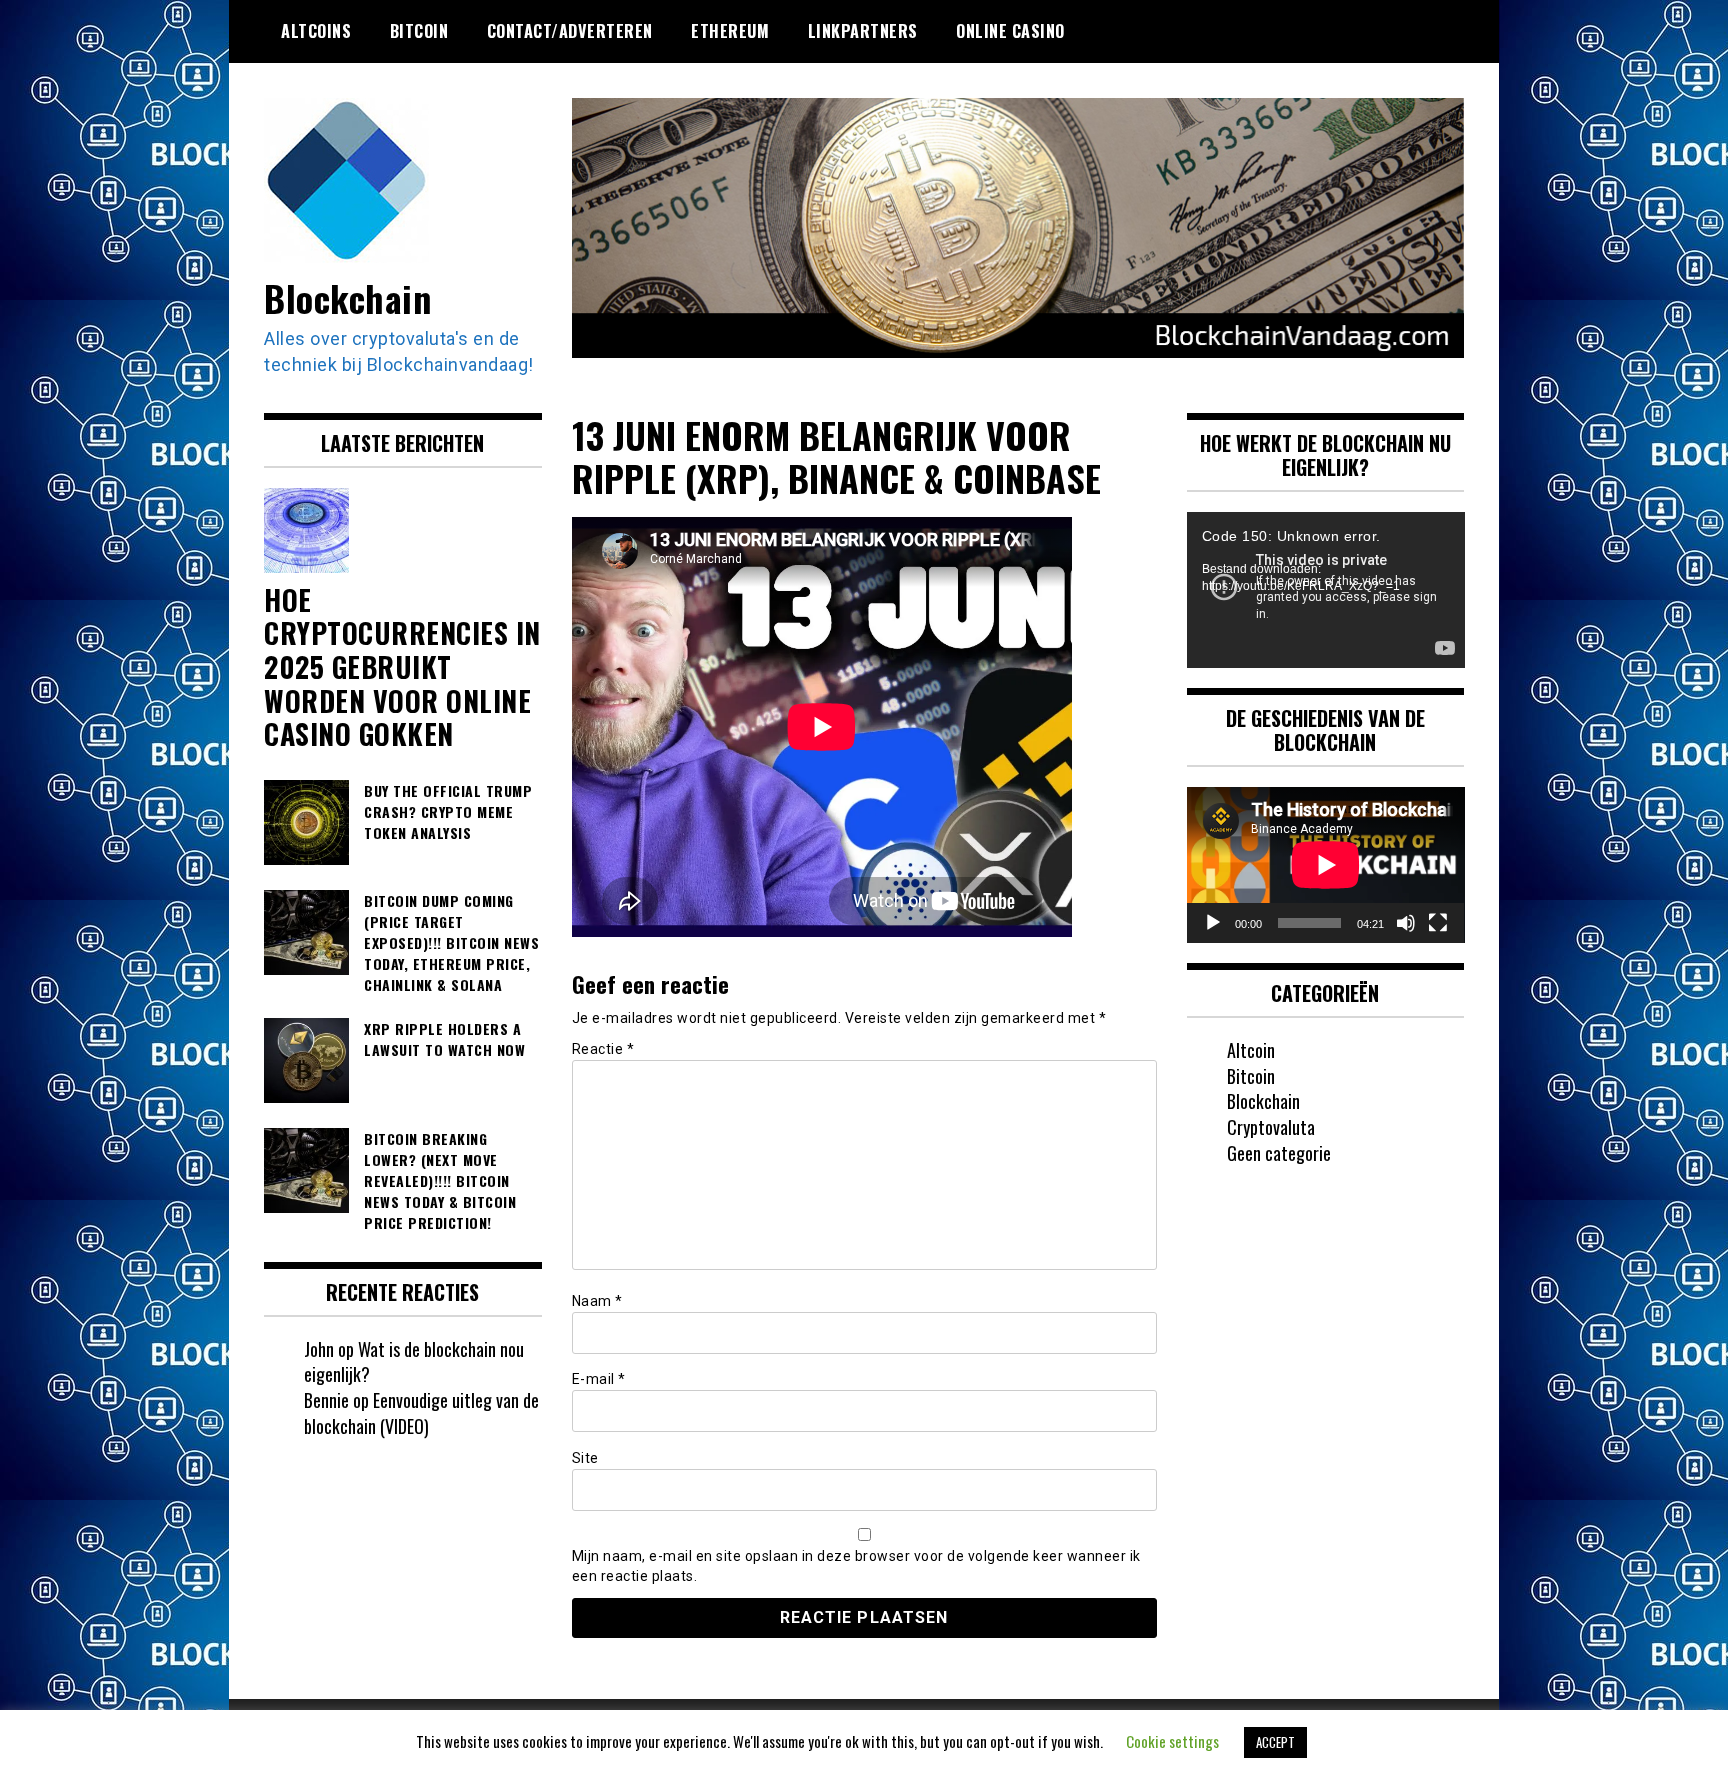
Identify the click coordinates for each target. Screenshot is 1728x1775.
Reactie (603, 1049)
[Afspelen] (1213, 923)
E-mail (599, 1379)
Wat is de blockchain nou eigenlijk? (414, 1362)
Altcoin (1251, 1050)
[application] (1326, 590)
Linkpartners (863, 31)
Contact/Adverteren (570, 31)
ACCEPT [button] (1275, 1742)
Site (585, 1458)
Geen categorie (1279, 1153)
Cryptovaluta (1271, 1127)
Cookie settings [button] (1172, 1741)
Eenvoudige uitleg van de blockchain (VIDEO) (421, 1413)
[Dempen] (1406, 923)
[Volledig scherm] (1438, 923)
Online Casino (1010, 31)
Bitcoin (419, 31)
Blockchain (347, 297)
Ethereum (730, 31)
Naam (597, 1301)
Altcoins (316, 31)
